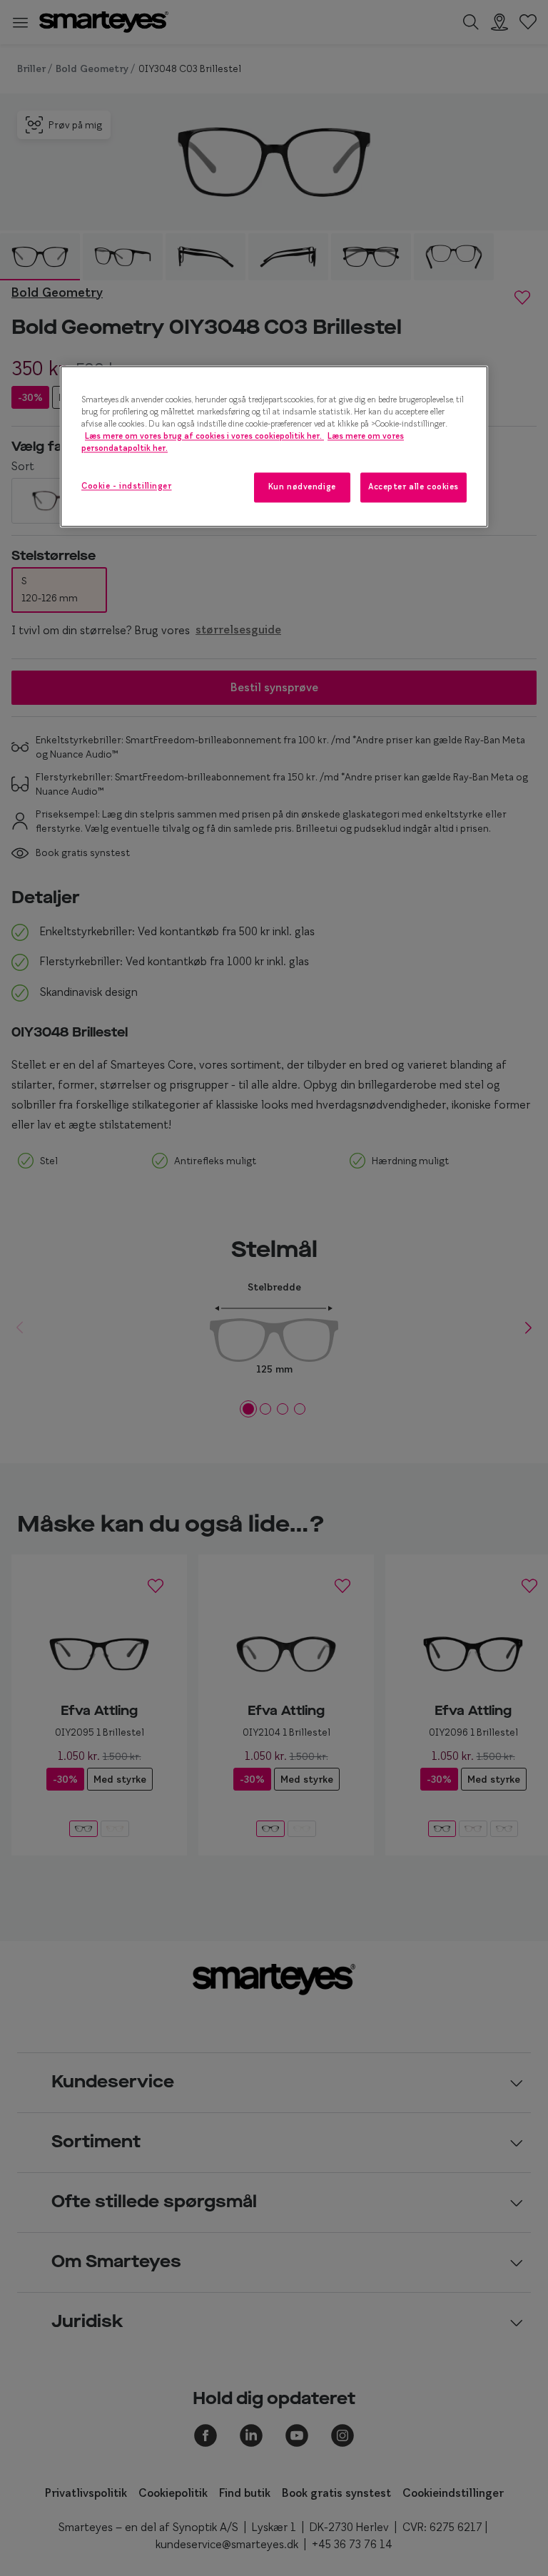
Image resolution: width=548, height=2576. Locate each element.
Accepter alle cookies (413, 487)
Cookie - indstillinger (127, 486)
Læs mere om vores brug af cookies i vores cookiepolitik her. (204, 436)
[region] (274, 446)
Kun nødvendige (302, 487)
